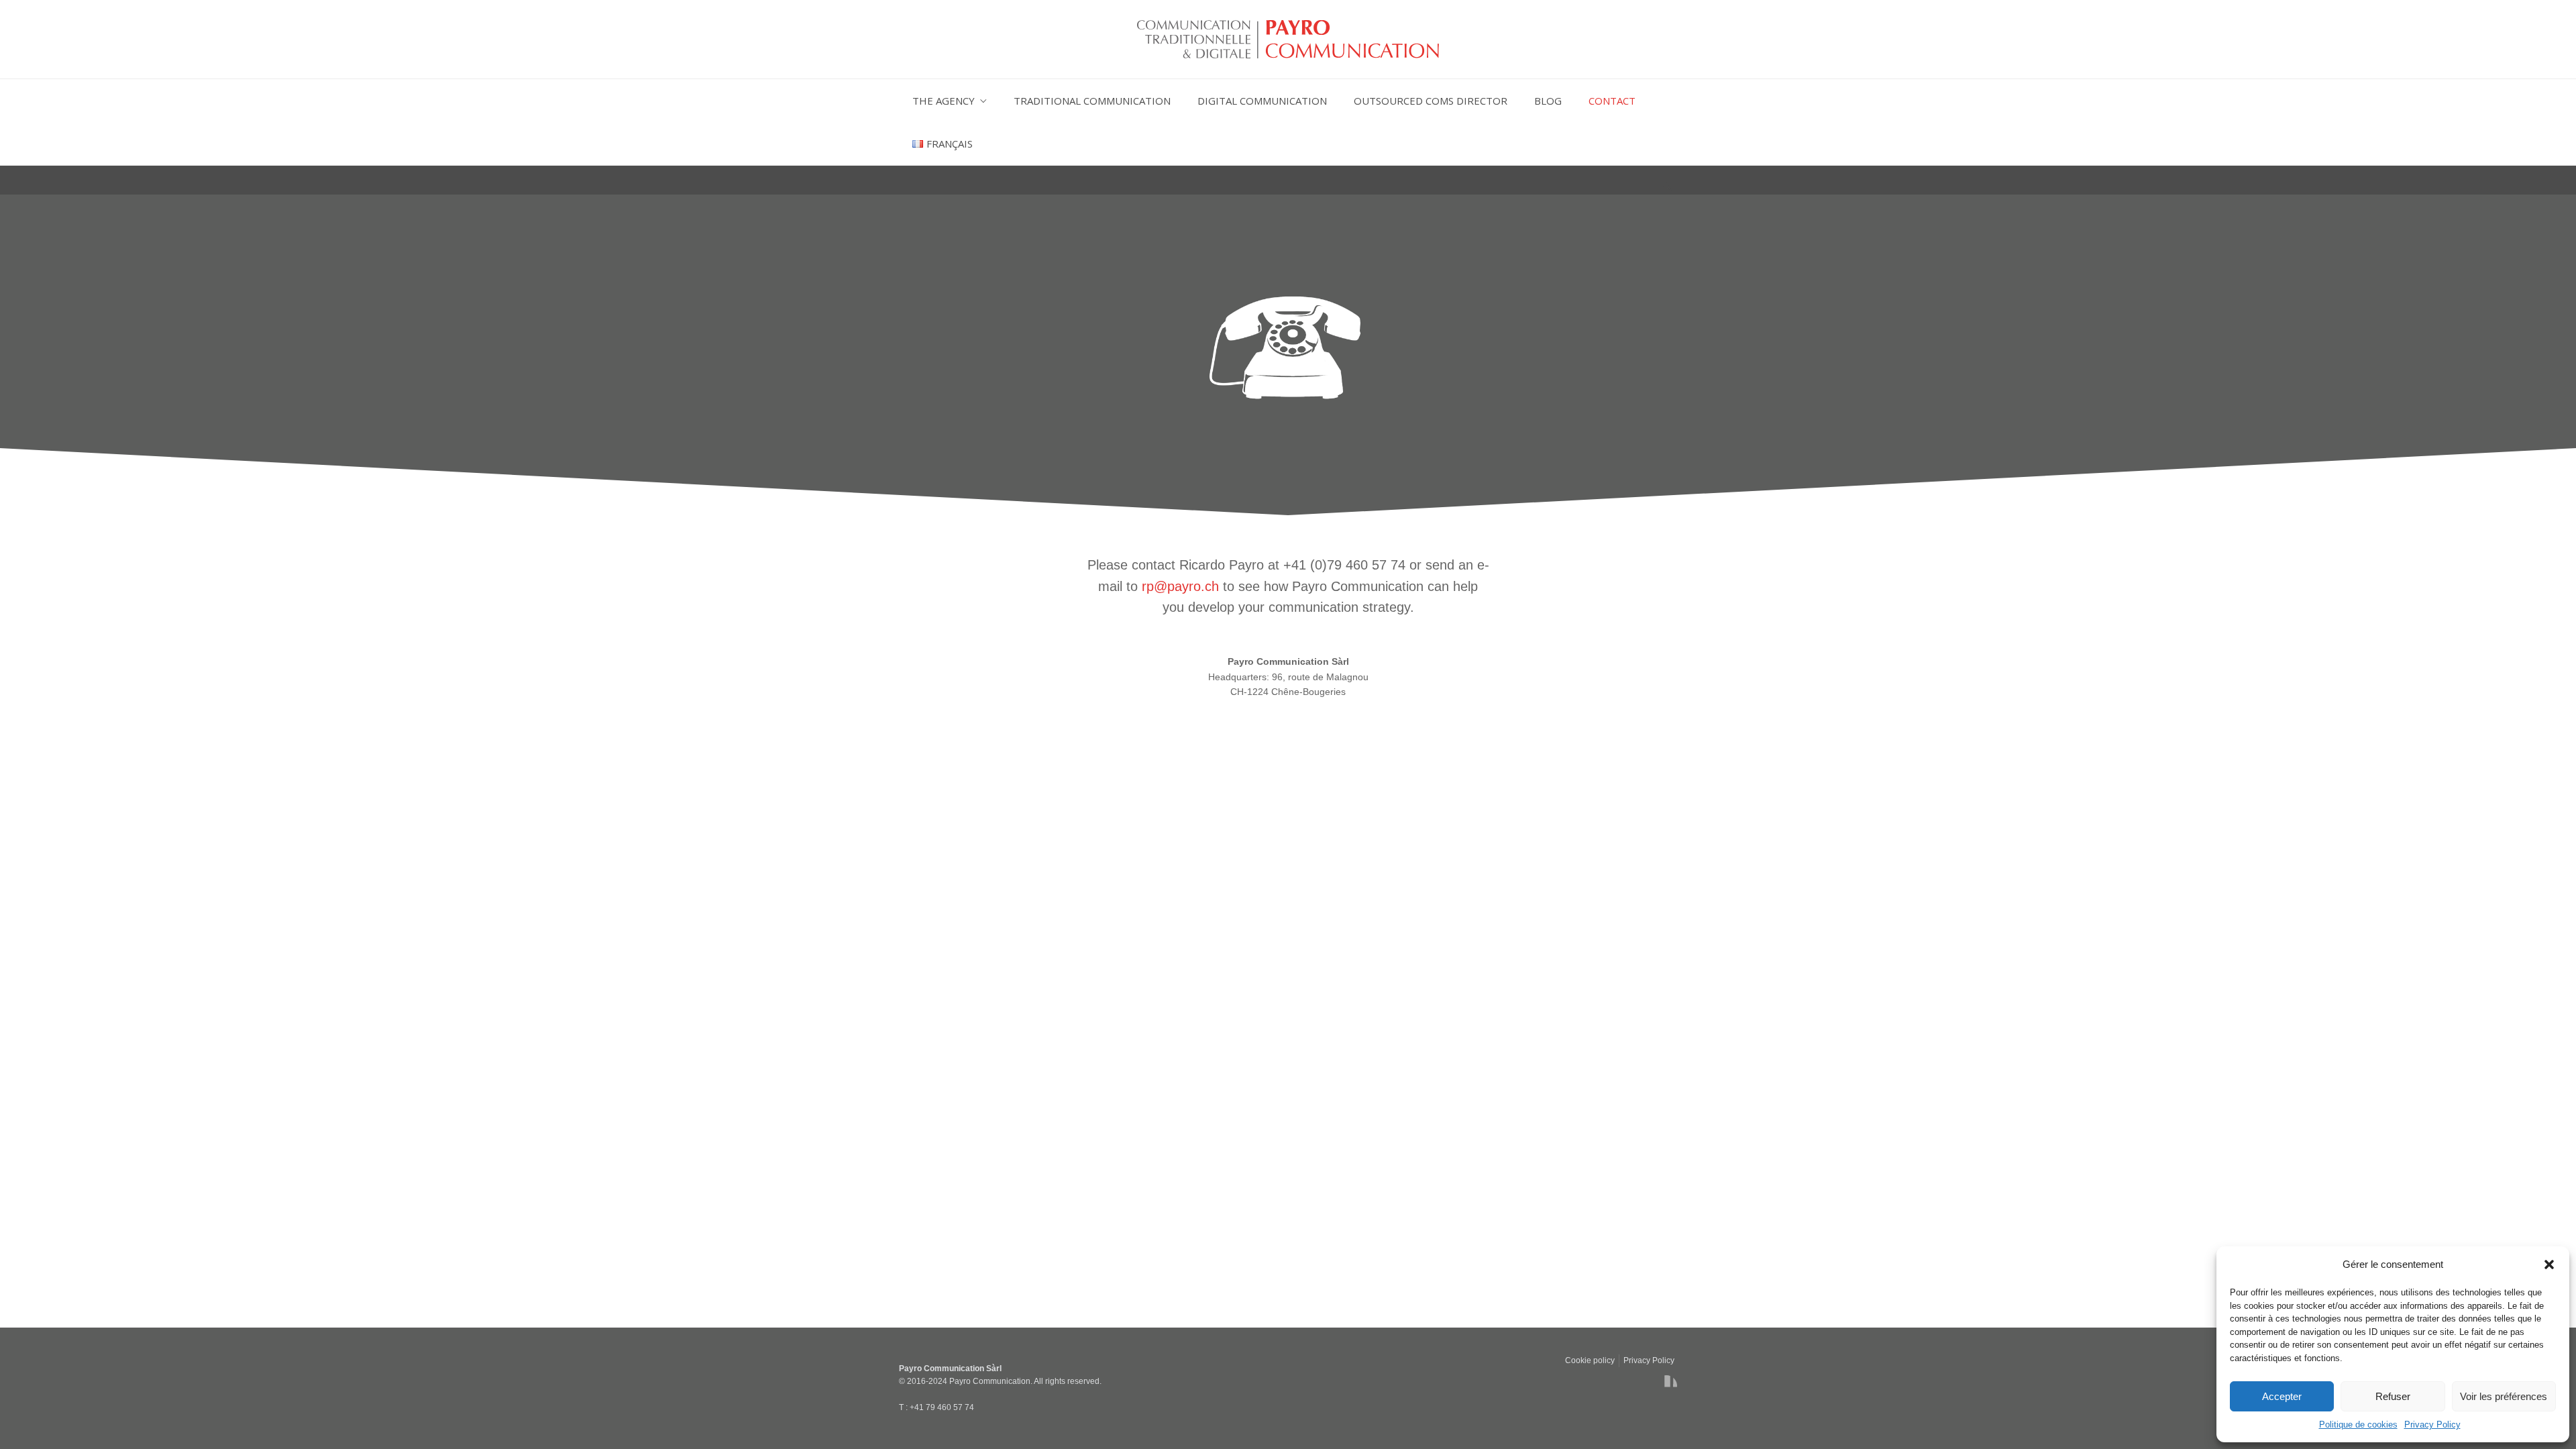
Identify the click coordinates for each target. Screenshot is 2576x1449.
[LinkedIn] (1666, 1386)
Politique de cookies (2358, 1425)
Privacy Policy (2432, 1425)
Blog (1548, 101)
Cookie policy (1590, 1360)
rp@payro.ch (1180, 586)
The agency (944, 101)
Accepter (2282, 1396)
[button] (2549, 1265)
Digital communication (1262, 101)
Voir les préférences (2504, 1396)
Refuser (2393, 1396)
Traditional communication (1092, 101)
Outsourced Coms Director (1431, 101)
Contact (1612, 101)
